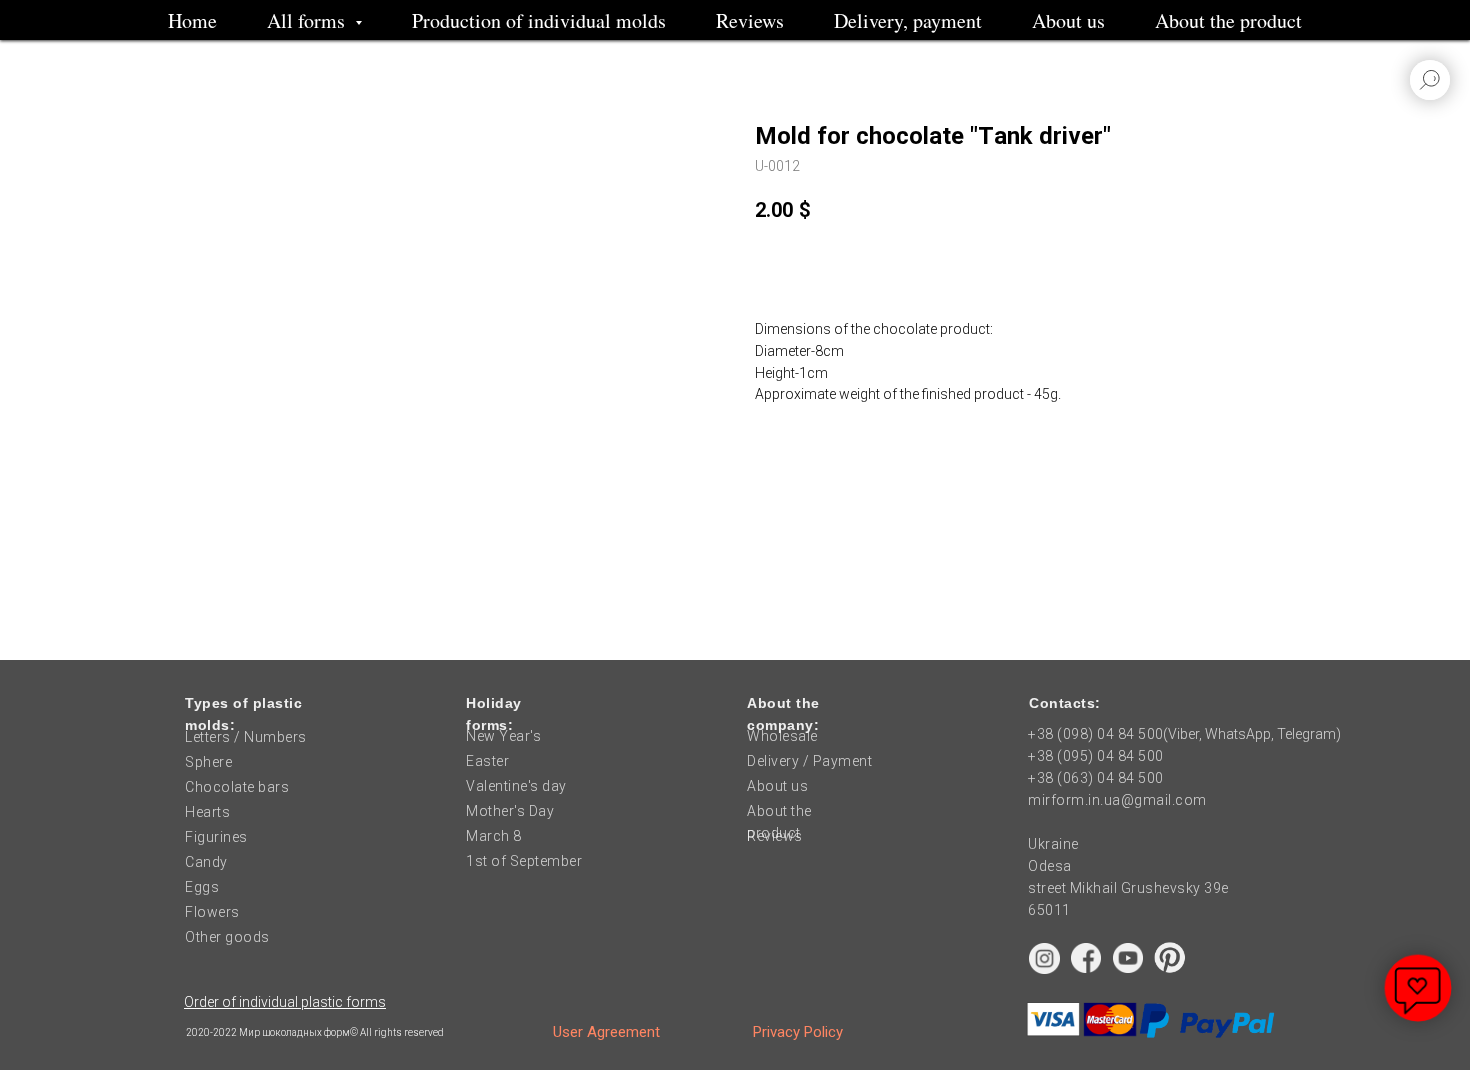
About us (1068, 20)
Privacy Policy (798, 1032)
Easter (487, 761)
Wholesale (782, 736)
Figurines (216, 837)
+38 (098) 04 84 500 (1096, 734)
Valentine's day (516, 786)
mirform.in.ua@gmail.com (1117, 800)
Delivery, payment (908, 20)
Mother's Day (510, 811)
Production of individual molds (539, 20)
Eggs (202, 887)
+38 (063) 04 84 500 (1096, 778)
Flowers (212, 912)
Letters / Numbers (246, 737)
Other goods (227, 937)
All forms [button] (308, 20)
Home (192, 20)
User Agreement (606, 1032)
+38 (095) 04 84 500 (1096, 756)
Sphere (208, 762)
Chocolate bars (237, 787)
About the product (1228, 20)
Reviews (750, 20)
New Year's (503, 736)
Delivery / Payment (809, 761)
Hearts (207, 812)
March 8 (494, 836)
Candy (206, 862)
